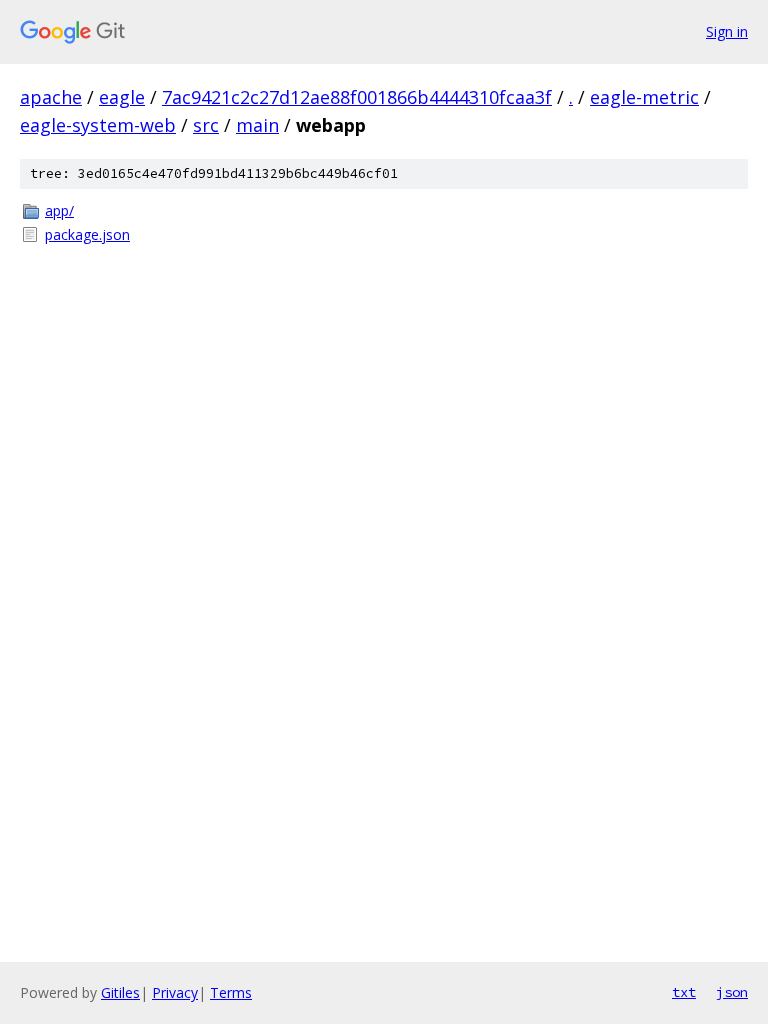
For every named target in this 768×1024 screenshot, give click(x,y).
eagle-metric (644, 97)
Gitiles (120, 992)
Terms (231, 992)
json (732, 992)
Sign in (727, 31)
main (257, 125)
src (206, 125)
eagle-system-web (98, 125)
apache (51, 97)
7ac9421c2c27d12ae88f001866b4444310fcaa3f (357, 97)
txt (684, 992)
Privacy (175, 992)
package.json (87, 234)
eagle (122, 97)
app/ (59, 210)
